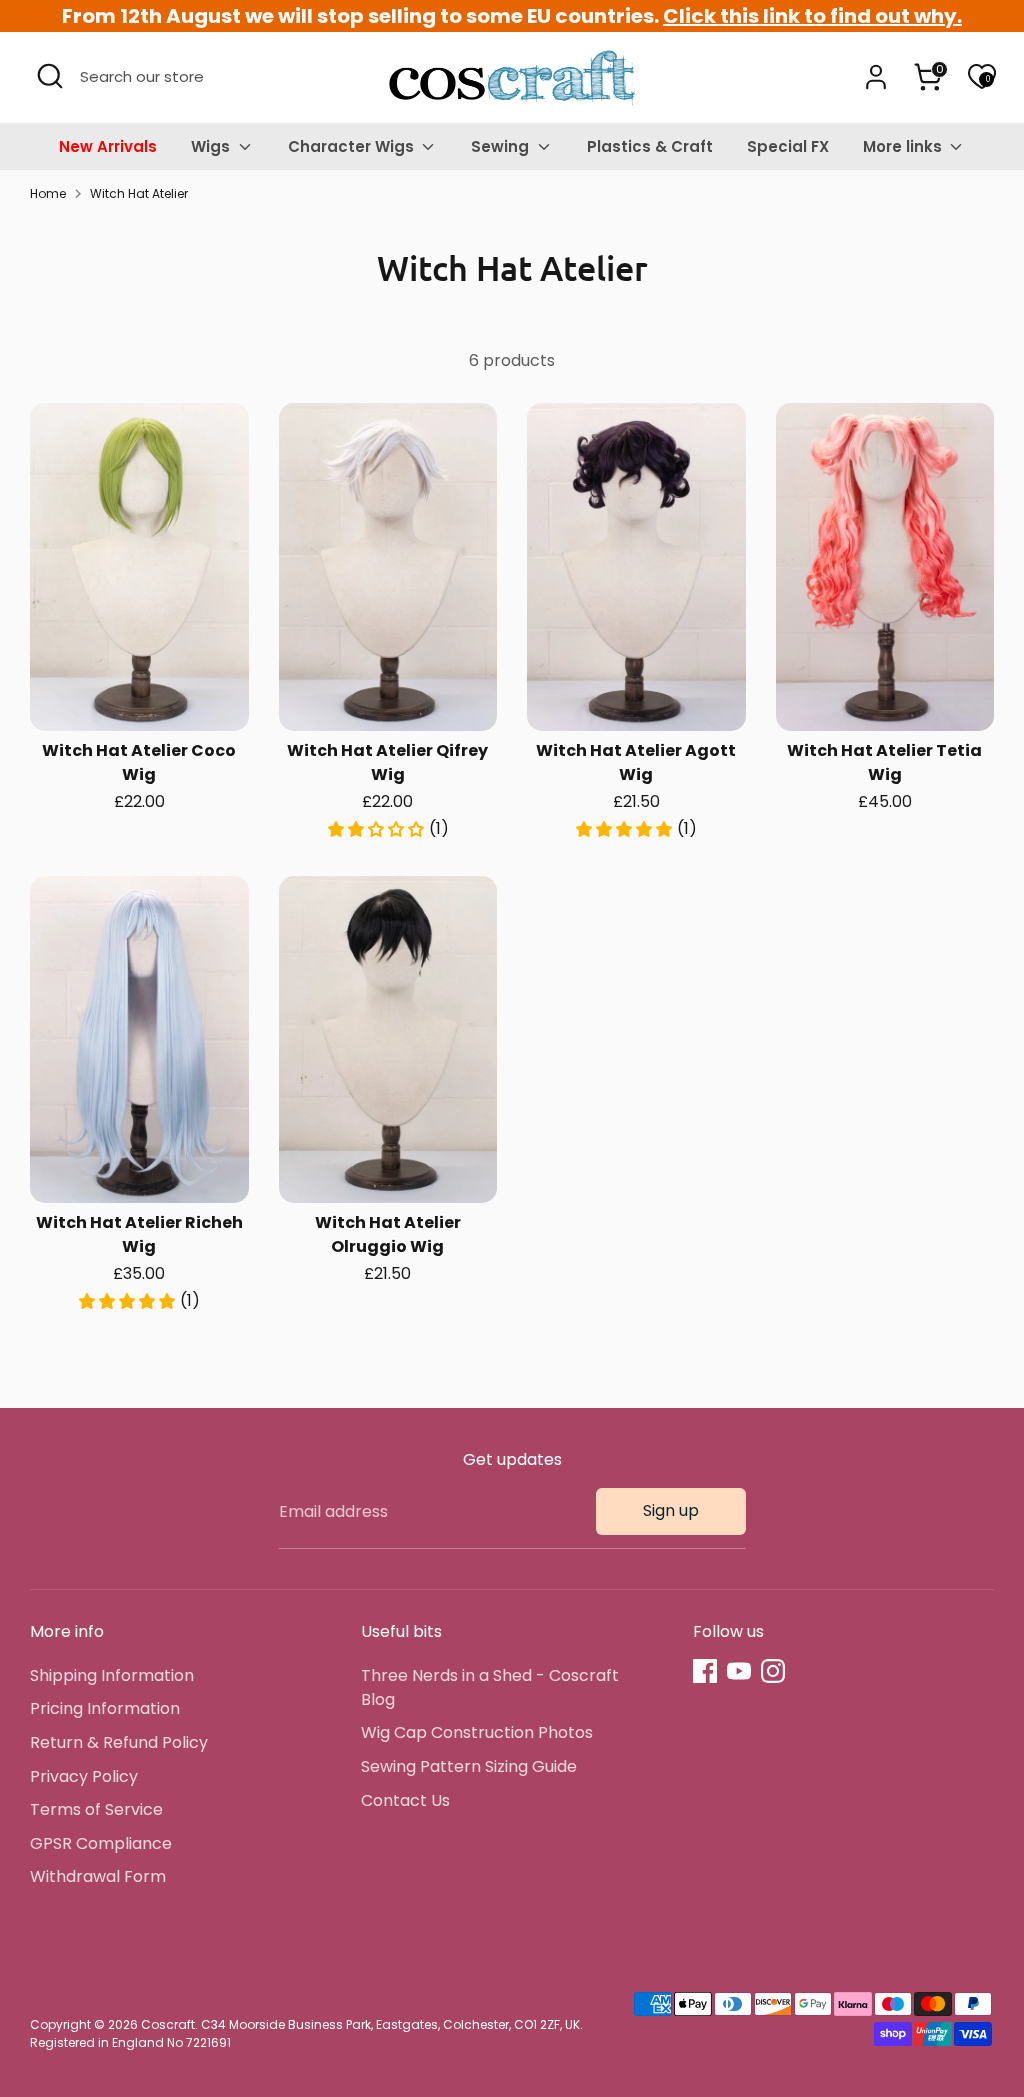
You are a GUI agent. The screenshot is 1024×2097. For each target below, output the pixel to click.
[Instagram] (773, 1671)
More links (904, 146)
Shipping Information (112, 1675)
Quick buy (140, 696)
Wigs (212, 146)
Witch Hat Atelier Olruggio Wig (388, 1234)
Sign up (671, 1510)
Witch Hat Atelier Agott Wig (636, 762)
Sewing (502, 146)
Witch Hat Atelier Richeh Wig (139, 1234)
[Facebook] (705, 1671)
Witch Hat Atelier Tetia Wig (884, 762)
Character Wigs (353, 146)
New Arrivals (108, 146)
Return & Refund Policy (119, 1742)
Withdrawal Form (98, 1876)
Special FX (788, 146)
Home (48, 193)
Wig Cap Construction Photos (477, 1732)
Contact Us (405, 1800)
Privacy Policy (84, 1776)
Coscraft (168, 2024)
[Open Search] (50, 76)
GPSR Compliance (101, 1843)
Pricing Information (105, 1708)
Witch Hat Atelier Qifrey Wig (387, 762)
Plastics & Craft (650, 146)
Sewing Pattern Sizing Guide (469, 1766)
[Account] (876, 77)
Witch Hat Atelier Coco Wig (139, 762)
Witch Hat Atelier (139, 193)
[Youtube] (739, 1671)
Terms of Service (96, 1809)
